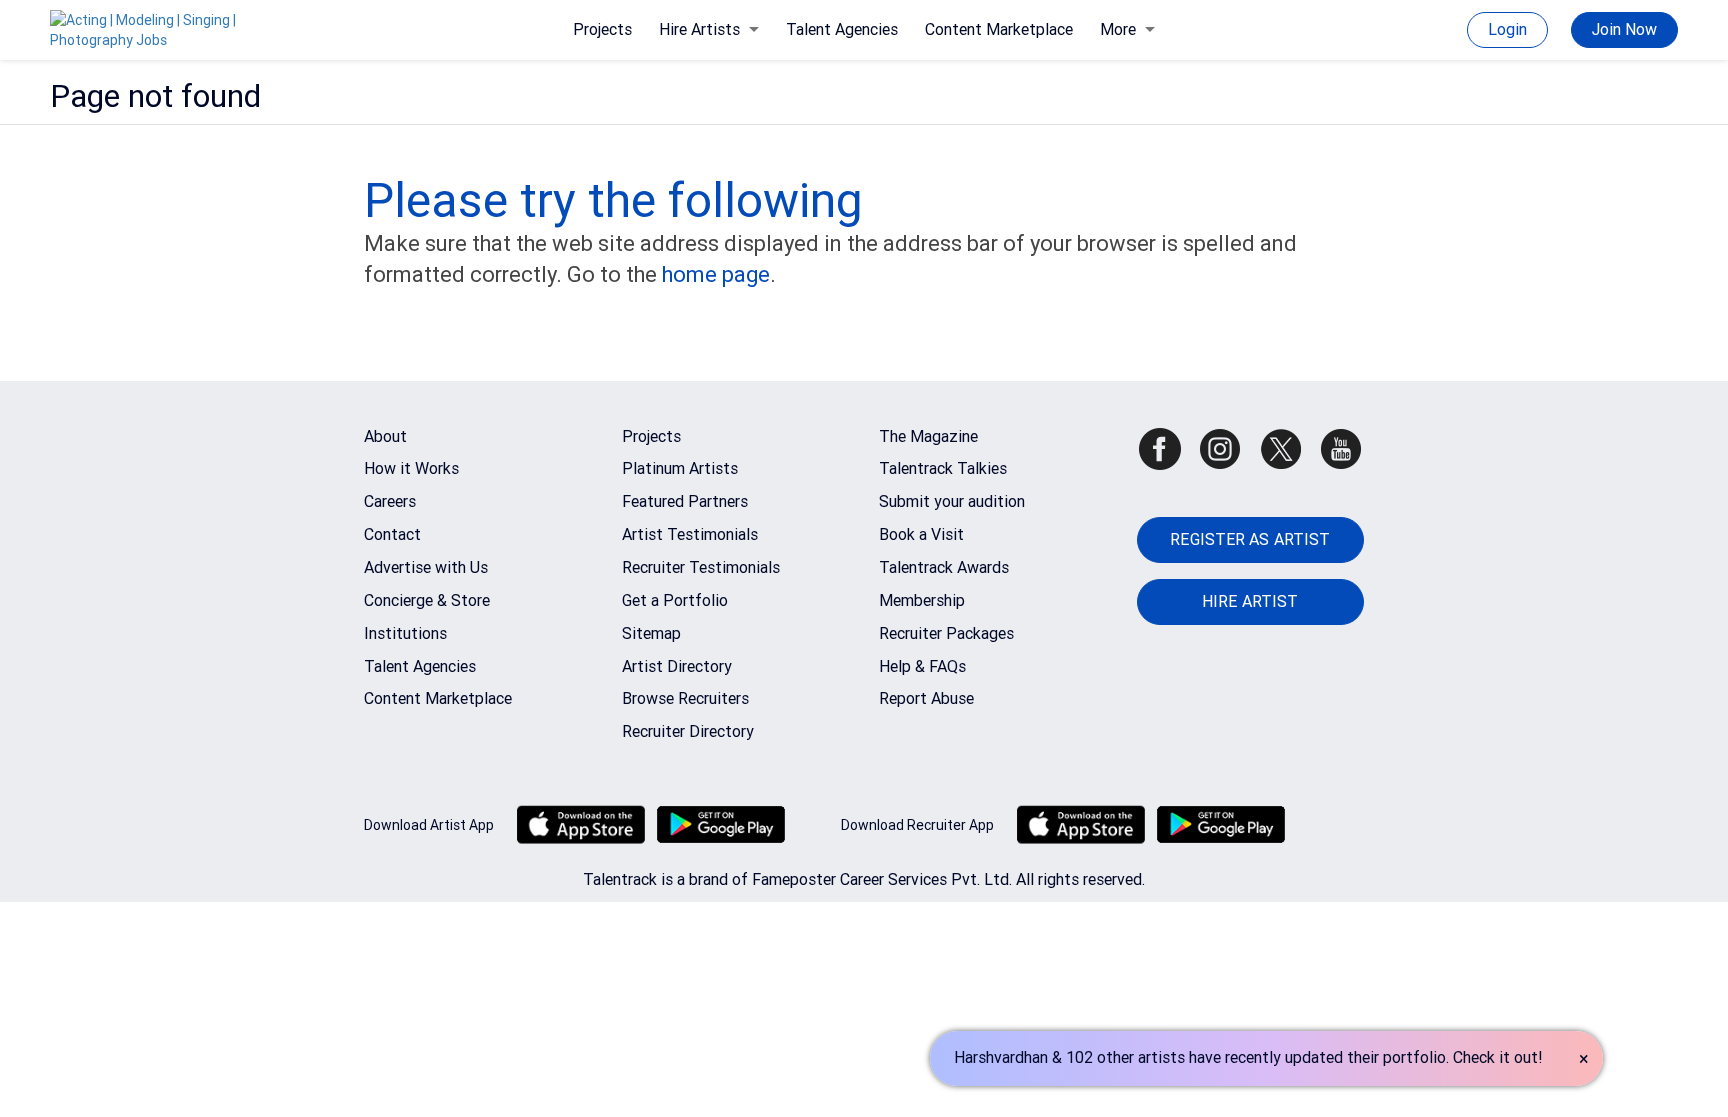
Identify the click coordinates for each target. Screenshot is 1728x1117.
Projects (602, 29)
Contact (392, 534)
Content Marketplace (999, 29)
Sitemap (651, 633)
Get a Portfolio (675, 600)
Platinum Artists (680, 468)
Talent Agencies (842, 29)
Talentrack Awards (944, 567)
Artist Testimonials (690, 534)
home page (716, 274)
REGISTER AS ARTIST (1250, 539)
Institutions (405, 633)
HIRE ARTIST (1250, 601)
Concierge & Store (427, 600)
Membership (922, 600)
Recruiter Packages (946, 633)
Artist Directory (677, 666)
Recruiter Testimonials (701, 567)
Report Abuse (926, 698)
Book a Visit (921, 534)
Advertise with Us (426, 567)
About (385, 436)
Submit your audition (952, 501)
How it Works (411, 468)
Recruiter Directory (688, 731)
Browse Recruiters (685, 698)
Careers (390, 501)
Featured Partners (685, 501)
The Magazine (928, 436)
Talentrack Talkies (943, 468)
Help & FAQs (922, 666)
